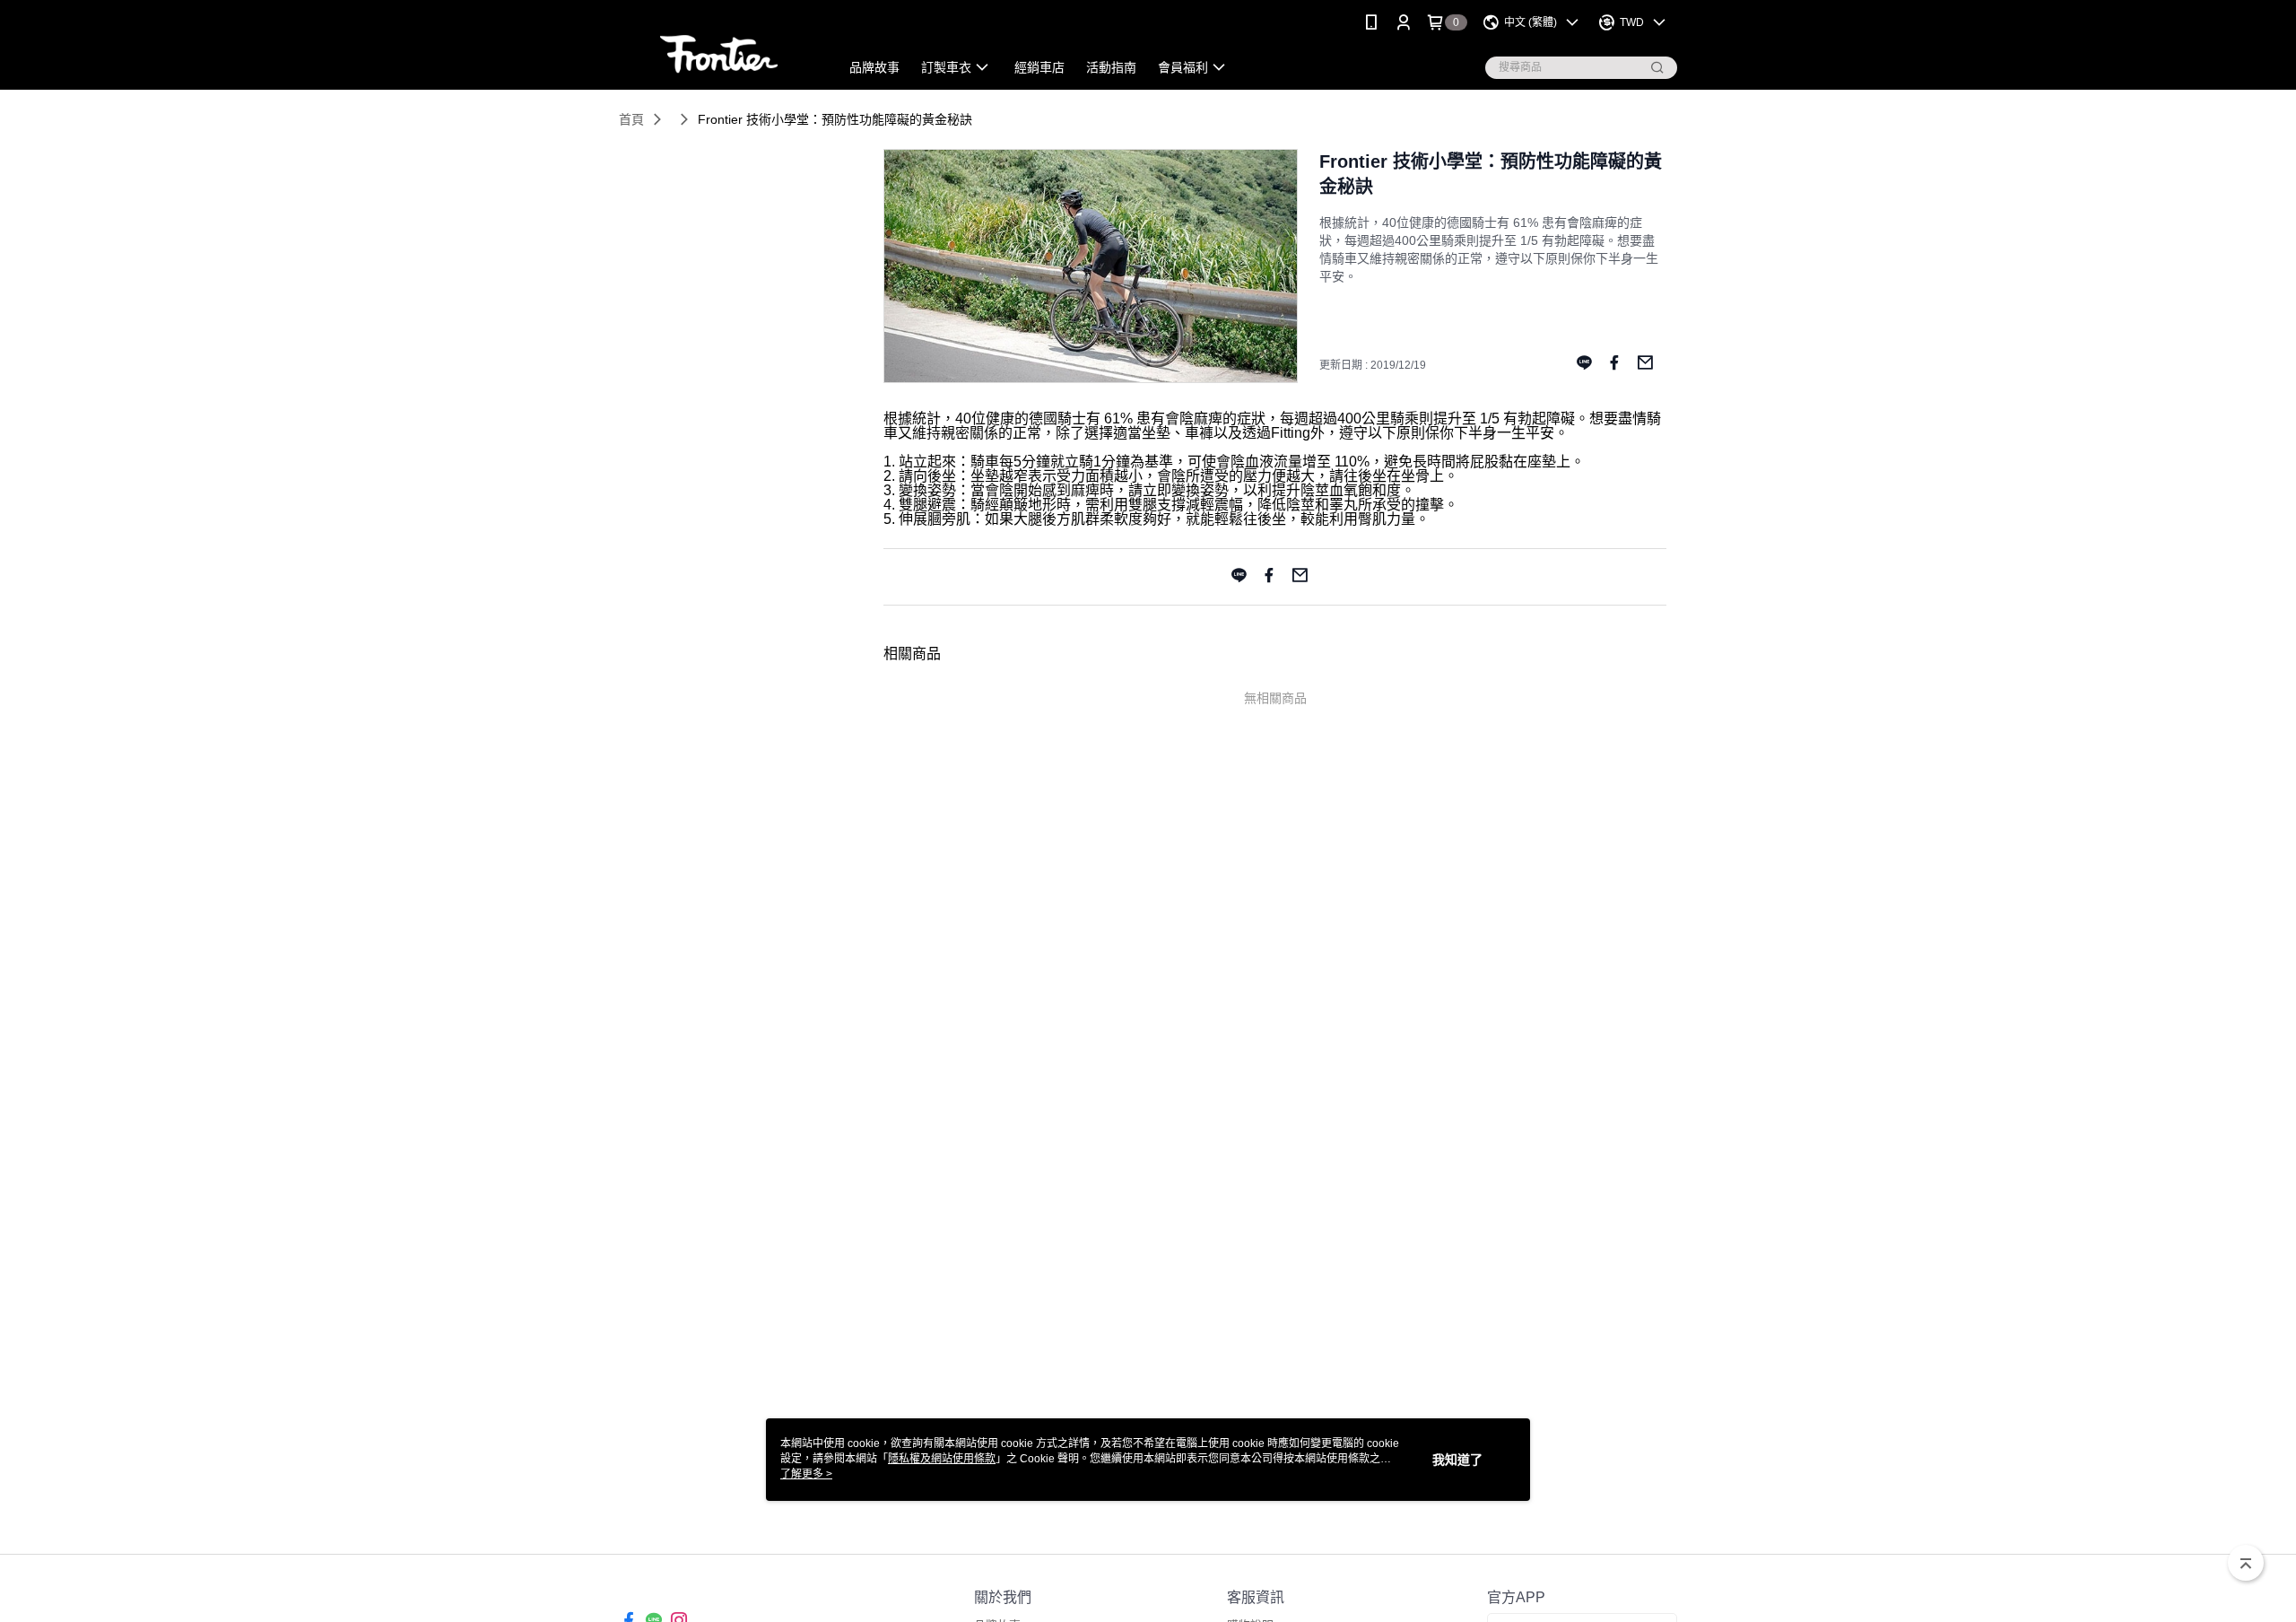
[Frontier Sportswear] (718, 47)
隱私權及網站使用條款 (942, 1459)
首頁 (631, 119)
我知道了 (1457, 1460)
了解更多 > (806, 1474)
